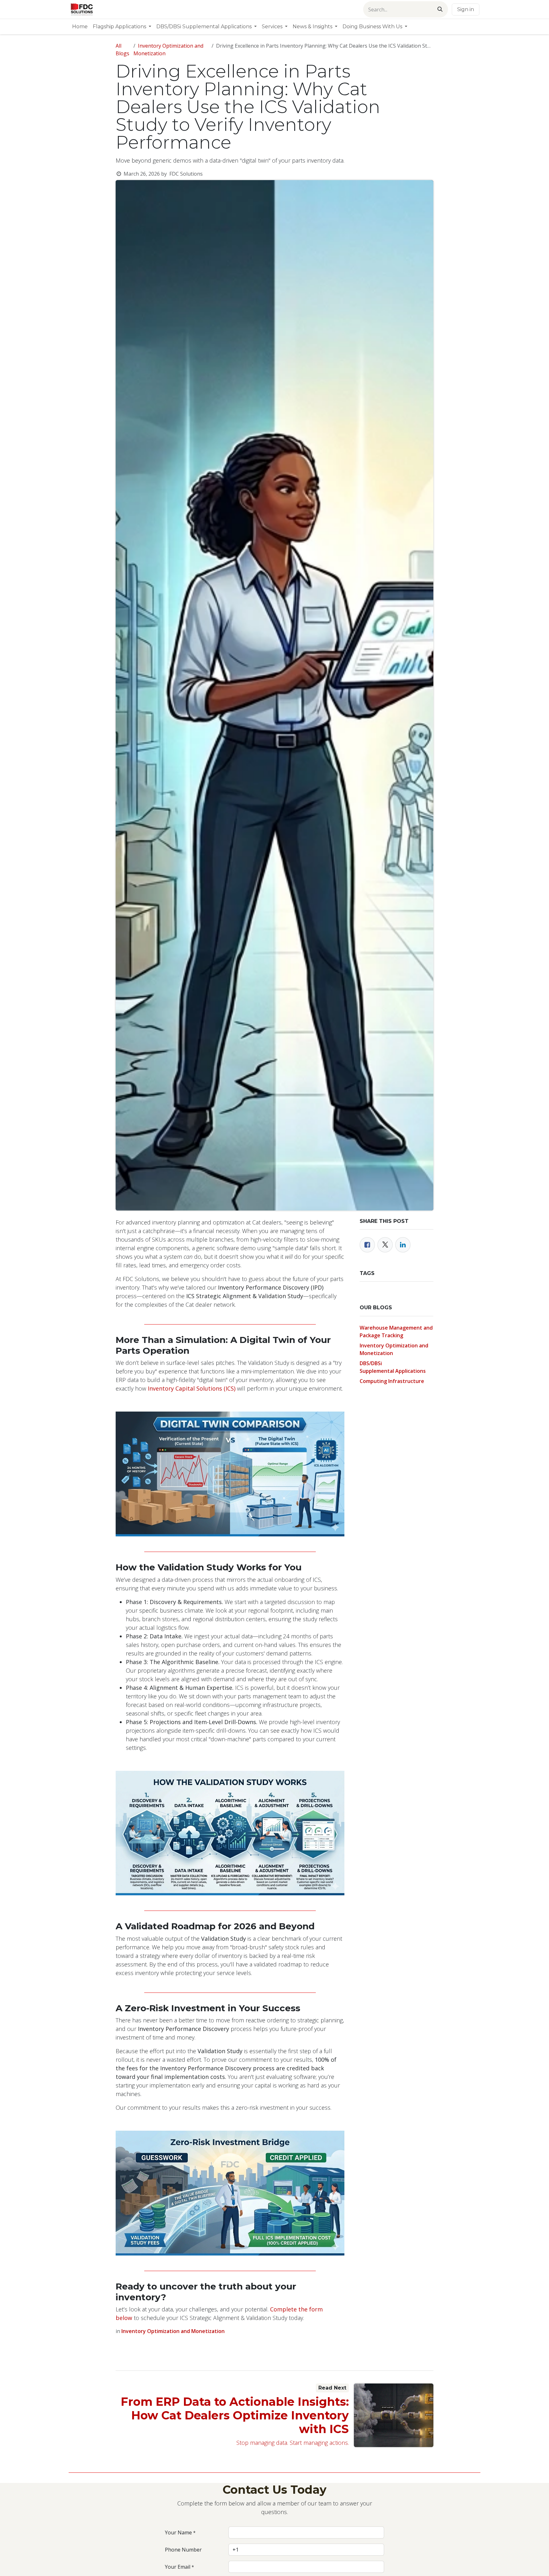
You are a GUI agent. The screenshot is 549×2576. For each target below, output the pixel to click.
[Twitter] (385, 1245)
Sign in (466, 9)
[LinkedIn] (403, 1245)
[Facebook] (367, 1245)
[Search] (440, 9)
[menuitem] (80, 27)
